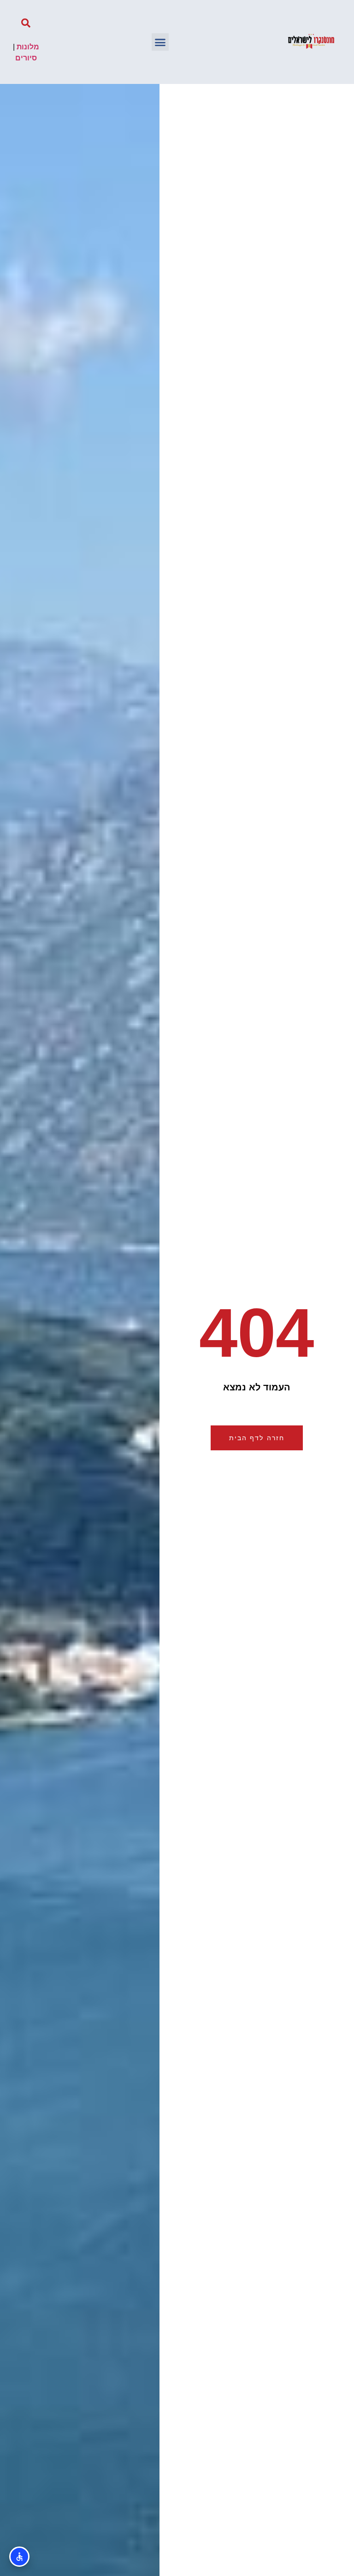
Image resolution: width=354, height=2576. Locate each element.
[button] (160, 42)
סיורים (26, 58)
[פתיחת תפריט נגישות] (19, 2557)
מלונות (28, 47)
